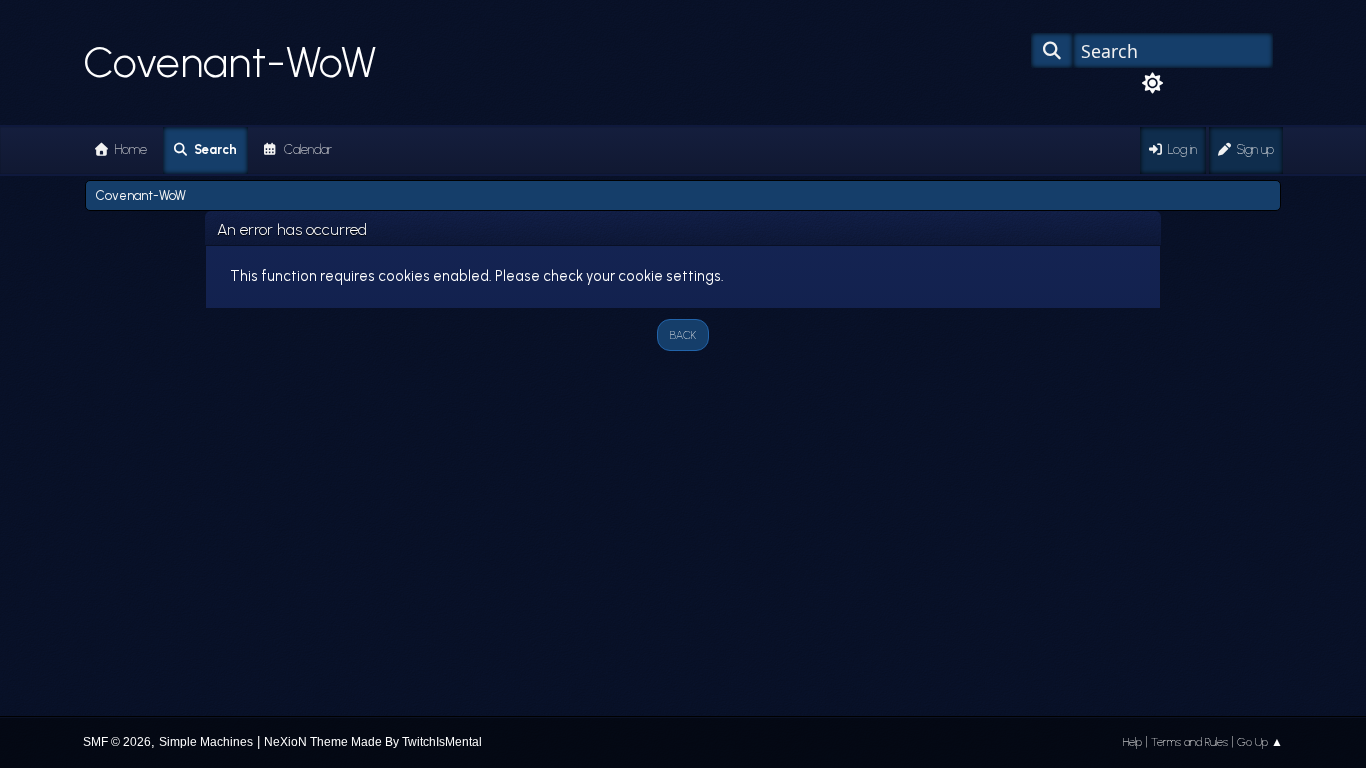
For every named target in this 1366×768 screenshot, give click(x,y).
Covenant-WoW (229, 62)
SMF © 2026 (117, 741)
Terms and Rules (1189, 742)
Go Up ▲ (1260, 742)
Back (683, 335)
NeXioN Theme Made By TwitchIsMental (373, 741)
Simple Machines (206, 741)
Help (1132, 742)
